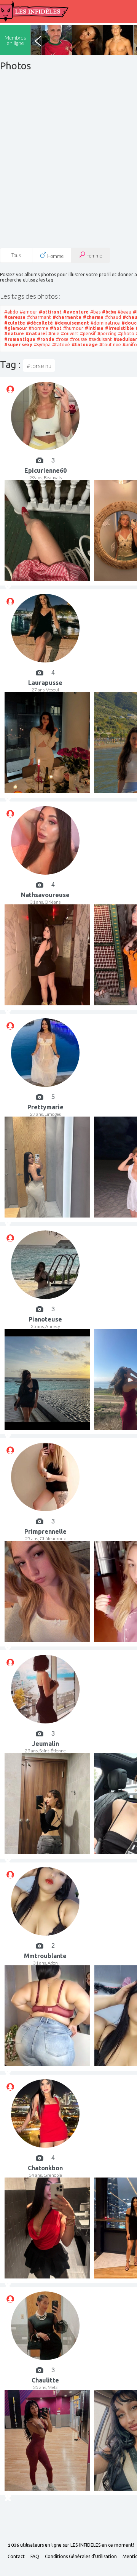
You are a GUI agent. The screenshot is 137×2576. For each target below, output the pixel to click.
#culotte (15, 323)
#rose (62, 339)
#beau (124, 312)
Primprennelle (45, 1531)
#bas (95, 312)
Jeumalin (45, 1744)
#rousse (79, 339)
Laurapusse (45, 683)
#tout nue (110, 345)
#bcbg (109, 312)
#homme (38, 328)
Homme (55, 256)
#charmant (39, 317)
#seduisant (100, 339)
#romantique (20, 339)
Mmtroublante (45, 1956)
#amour (29, 312)
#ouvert (70, 334)
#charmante (67, 317)
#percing (107, 334)
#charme (93, 317)
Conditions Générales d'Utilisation (81, 2557)
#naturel (36, 334)
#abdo (11, 312)
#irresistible (119, 328)
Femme (94, 256)
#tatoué (61, 345)
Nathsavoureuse (45, 895)
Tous (16, 255)
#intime (94, 328)
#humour (73, 328)
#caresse (15, 317)
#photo (126, 334)
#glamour (16, 328)
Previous (38, 40)
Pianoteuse (45, 1319)
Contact (16, 2557)
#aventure (76, 312)
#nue (54, 334)
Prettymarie (45, 1107)
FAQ (35, 2557)
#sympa (42, 345)
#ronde (46, 339)
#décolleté (40, 323)
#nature (14, 334)
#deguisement (72, 323)
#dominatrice (105, 323)
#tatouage (85, 345)
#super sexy (18, 345)
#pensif (88, 334)
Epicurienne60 (45, 470)
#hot (56, 328)
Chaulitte (45, 2380)
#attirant (50, 312)
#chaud (113, 317)
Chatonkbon (45, 2168)
